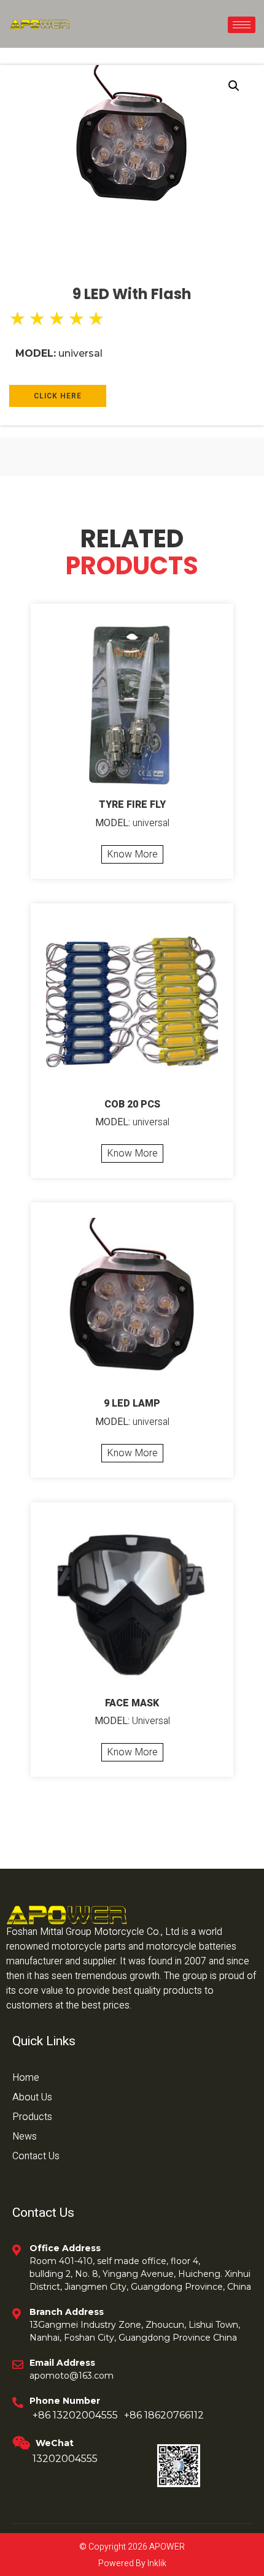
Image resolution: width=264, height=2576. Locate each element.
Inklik (156, 2563)
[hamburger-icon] (242, 25)
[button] (234, 86)
